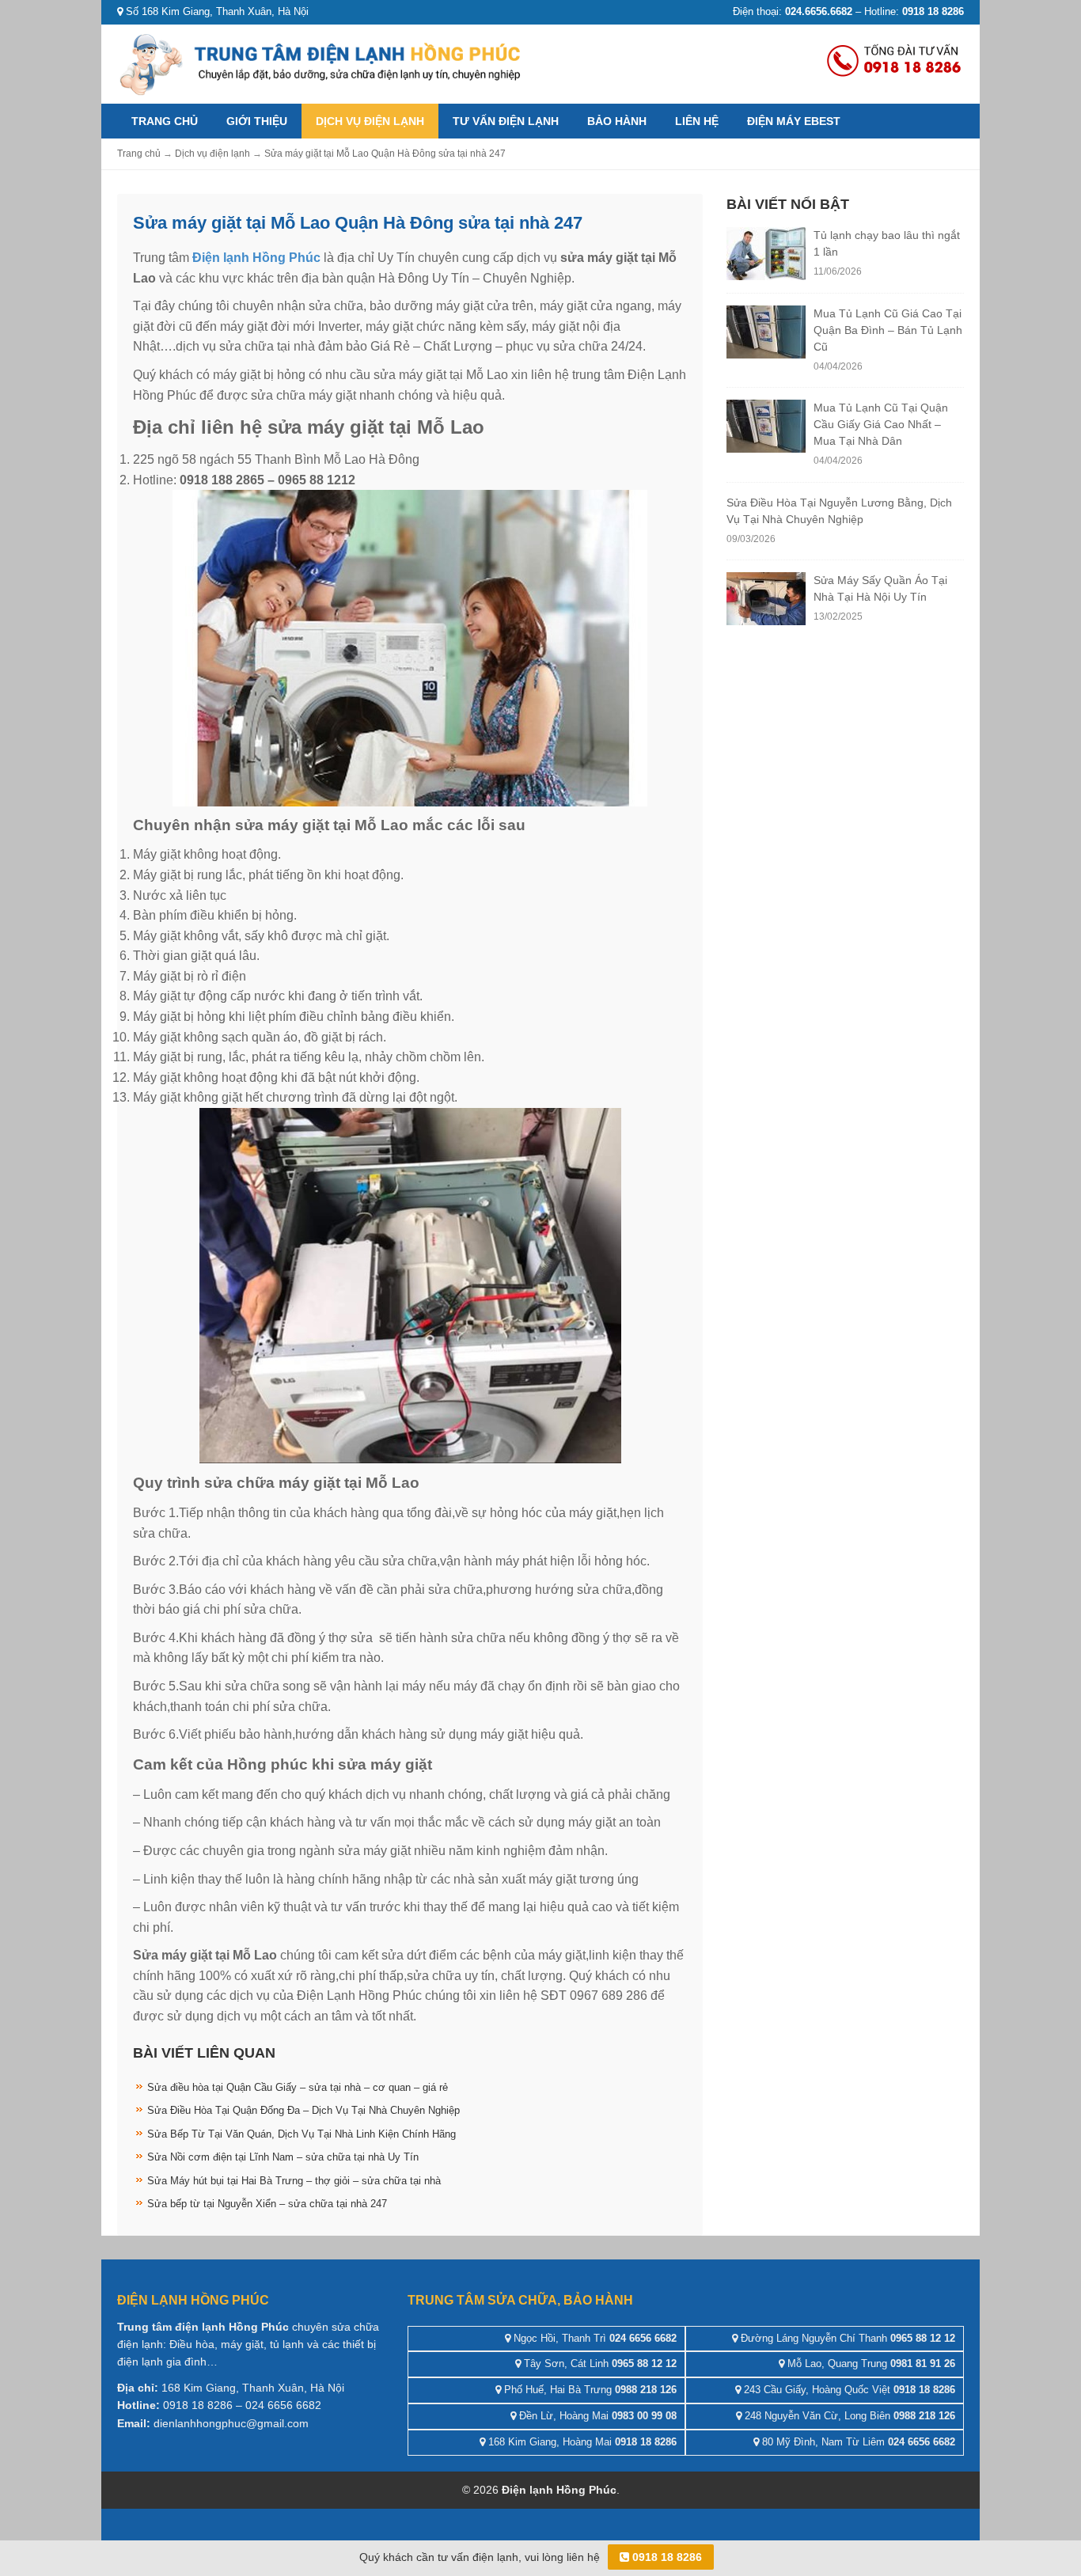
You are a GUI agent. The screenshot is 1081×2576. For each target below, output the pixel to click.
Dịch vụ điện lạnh (370, 121)
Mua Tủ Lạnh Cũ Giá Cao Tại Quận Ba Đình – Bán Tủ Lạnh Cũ (888, 330)
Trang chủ (165, 121)
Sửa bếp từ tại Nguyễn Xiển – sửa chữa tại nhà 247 (267, 2204)
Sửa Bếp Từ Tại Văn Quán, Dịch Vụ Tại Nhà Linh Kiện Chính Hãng (302, 2134)
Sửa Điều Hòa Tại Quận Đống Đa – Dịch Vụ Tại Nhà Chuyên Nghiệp (303, 2110)
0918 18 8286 (666, 2557)
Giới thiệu (257, 121)
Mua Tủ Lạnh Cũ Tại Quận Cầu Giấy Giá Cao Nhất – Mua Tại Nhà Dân (881, 424)
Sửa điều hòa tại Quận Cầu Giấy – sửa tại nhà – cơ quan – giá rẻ (298, 2087)
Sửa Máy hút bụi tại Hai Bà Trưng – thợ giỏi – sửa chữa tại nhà (294, 2181)
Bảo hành (617, 121)
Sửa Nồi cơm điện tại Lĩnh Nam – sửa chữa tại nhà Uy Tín (283, 2157)
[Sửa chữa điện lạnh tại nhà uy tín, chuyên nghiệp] (323, 63)
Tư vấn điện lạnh (506, 121)
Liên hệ (697, 121)
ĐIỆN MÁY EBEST (794, 121)
